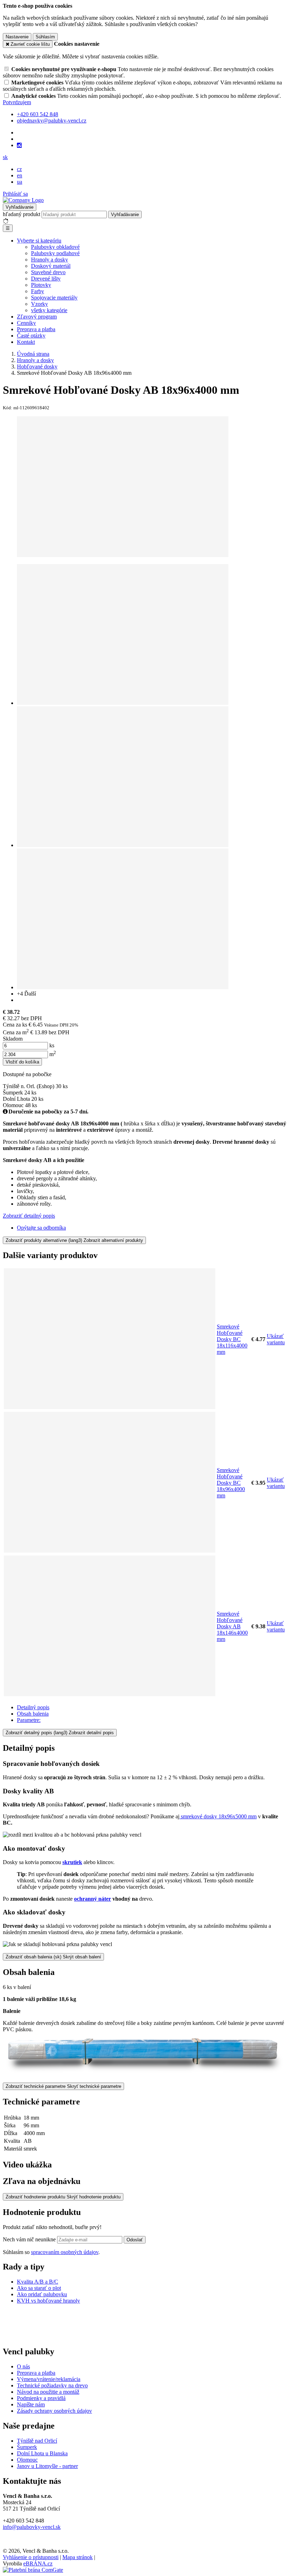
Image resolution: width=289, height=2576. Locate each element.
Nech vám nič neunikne (30, 2239)
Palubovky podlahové (55, 253)
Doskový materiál (51, 266)
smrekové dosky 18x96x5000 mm (218, 1816)
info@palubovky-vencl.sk (32, 2527)
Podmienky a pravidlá (41, 2398)
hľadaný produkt (21, 214)
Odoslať (135, 2240)
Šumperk (27, 2447)
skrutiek (72, 1862)
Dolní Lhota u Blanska (42, 2453)
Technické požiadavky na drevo (52, 2385)
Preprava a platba (36, 329)
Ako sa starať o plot (39, 2288)
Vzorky (39, 304)
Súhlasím (45, 37)
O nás (23, 2366)
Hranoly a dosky (50, 260)
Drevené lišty (46, 279)
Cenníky (26, 323)
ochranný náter (93, 1899)
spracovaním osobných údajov (65, 2252)
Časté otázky (31, 336)
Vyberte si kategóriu (39, 241)
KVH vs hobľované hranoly (48, 2301)
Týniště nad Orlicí (37, 2441)
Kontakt (26, 342)
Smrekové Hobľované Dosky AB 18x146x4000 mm (232, 1626)
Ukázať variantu (276, 1339)
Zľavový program (37, 317)
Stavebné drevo (48, 272)
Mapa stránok (78, 2557)
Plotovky (41, 285)
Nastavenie (17, 37)
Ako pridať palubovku (42, 2294)
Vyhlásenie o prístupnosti (31, 2557)
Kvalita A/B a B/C (38, 2282)
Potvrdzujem (17, 102)
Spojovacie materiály (54, 298)
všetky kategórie (49, 310)
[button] (5, 157)
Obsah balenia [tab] (33, 1714)
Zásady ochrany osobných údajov (54, 2411)
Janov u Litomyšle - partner (47, 2466)
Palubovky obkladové (55, 247)
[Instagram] (19, 145)
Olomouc (27, 2460)
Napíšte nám (31, 2404)
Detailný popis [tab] (33, 1707)
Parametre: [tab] (29, 1720)
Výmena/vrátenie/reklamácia (49, 2379)
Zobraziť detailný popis (29, 1216)
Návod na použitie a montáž (48, 2392)
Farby (38, 291)
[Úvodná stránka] (23, 200)
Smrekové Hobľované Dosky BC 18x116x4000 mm (232, 1339)
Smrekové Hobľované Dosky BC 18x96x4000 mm (231, 1483)
